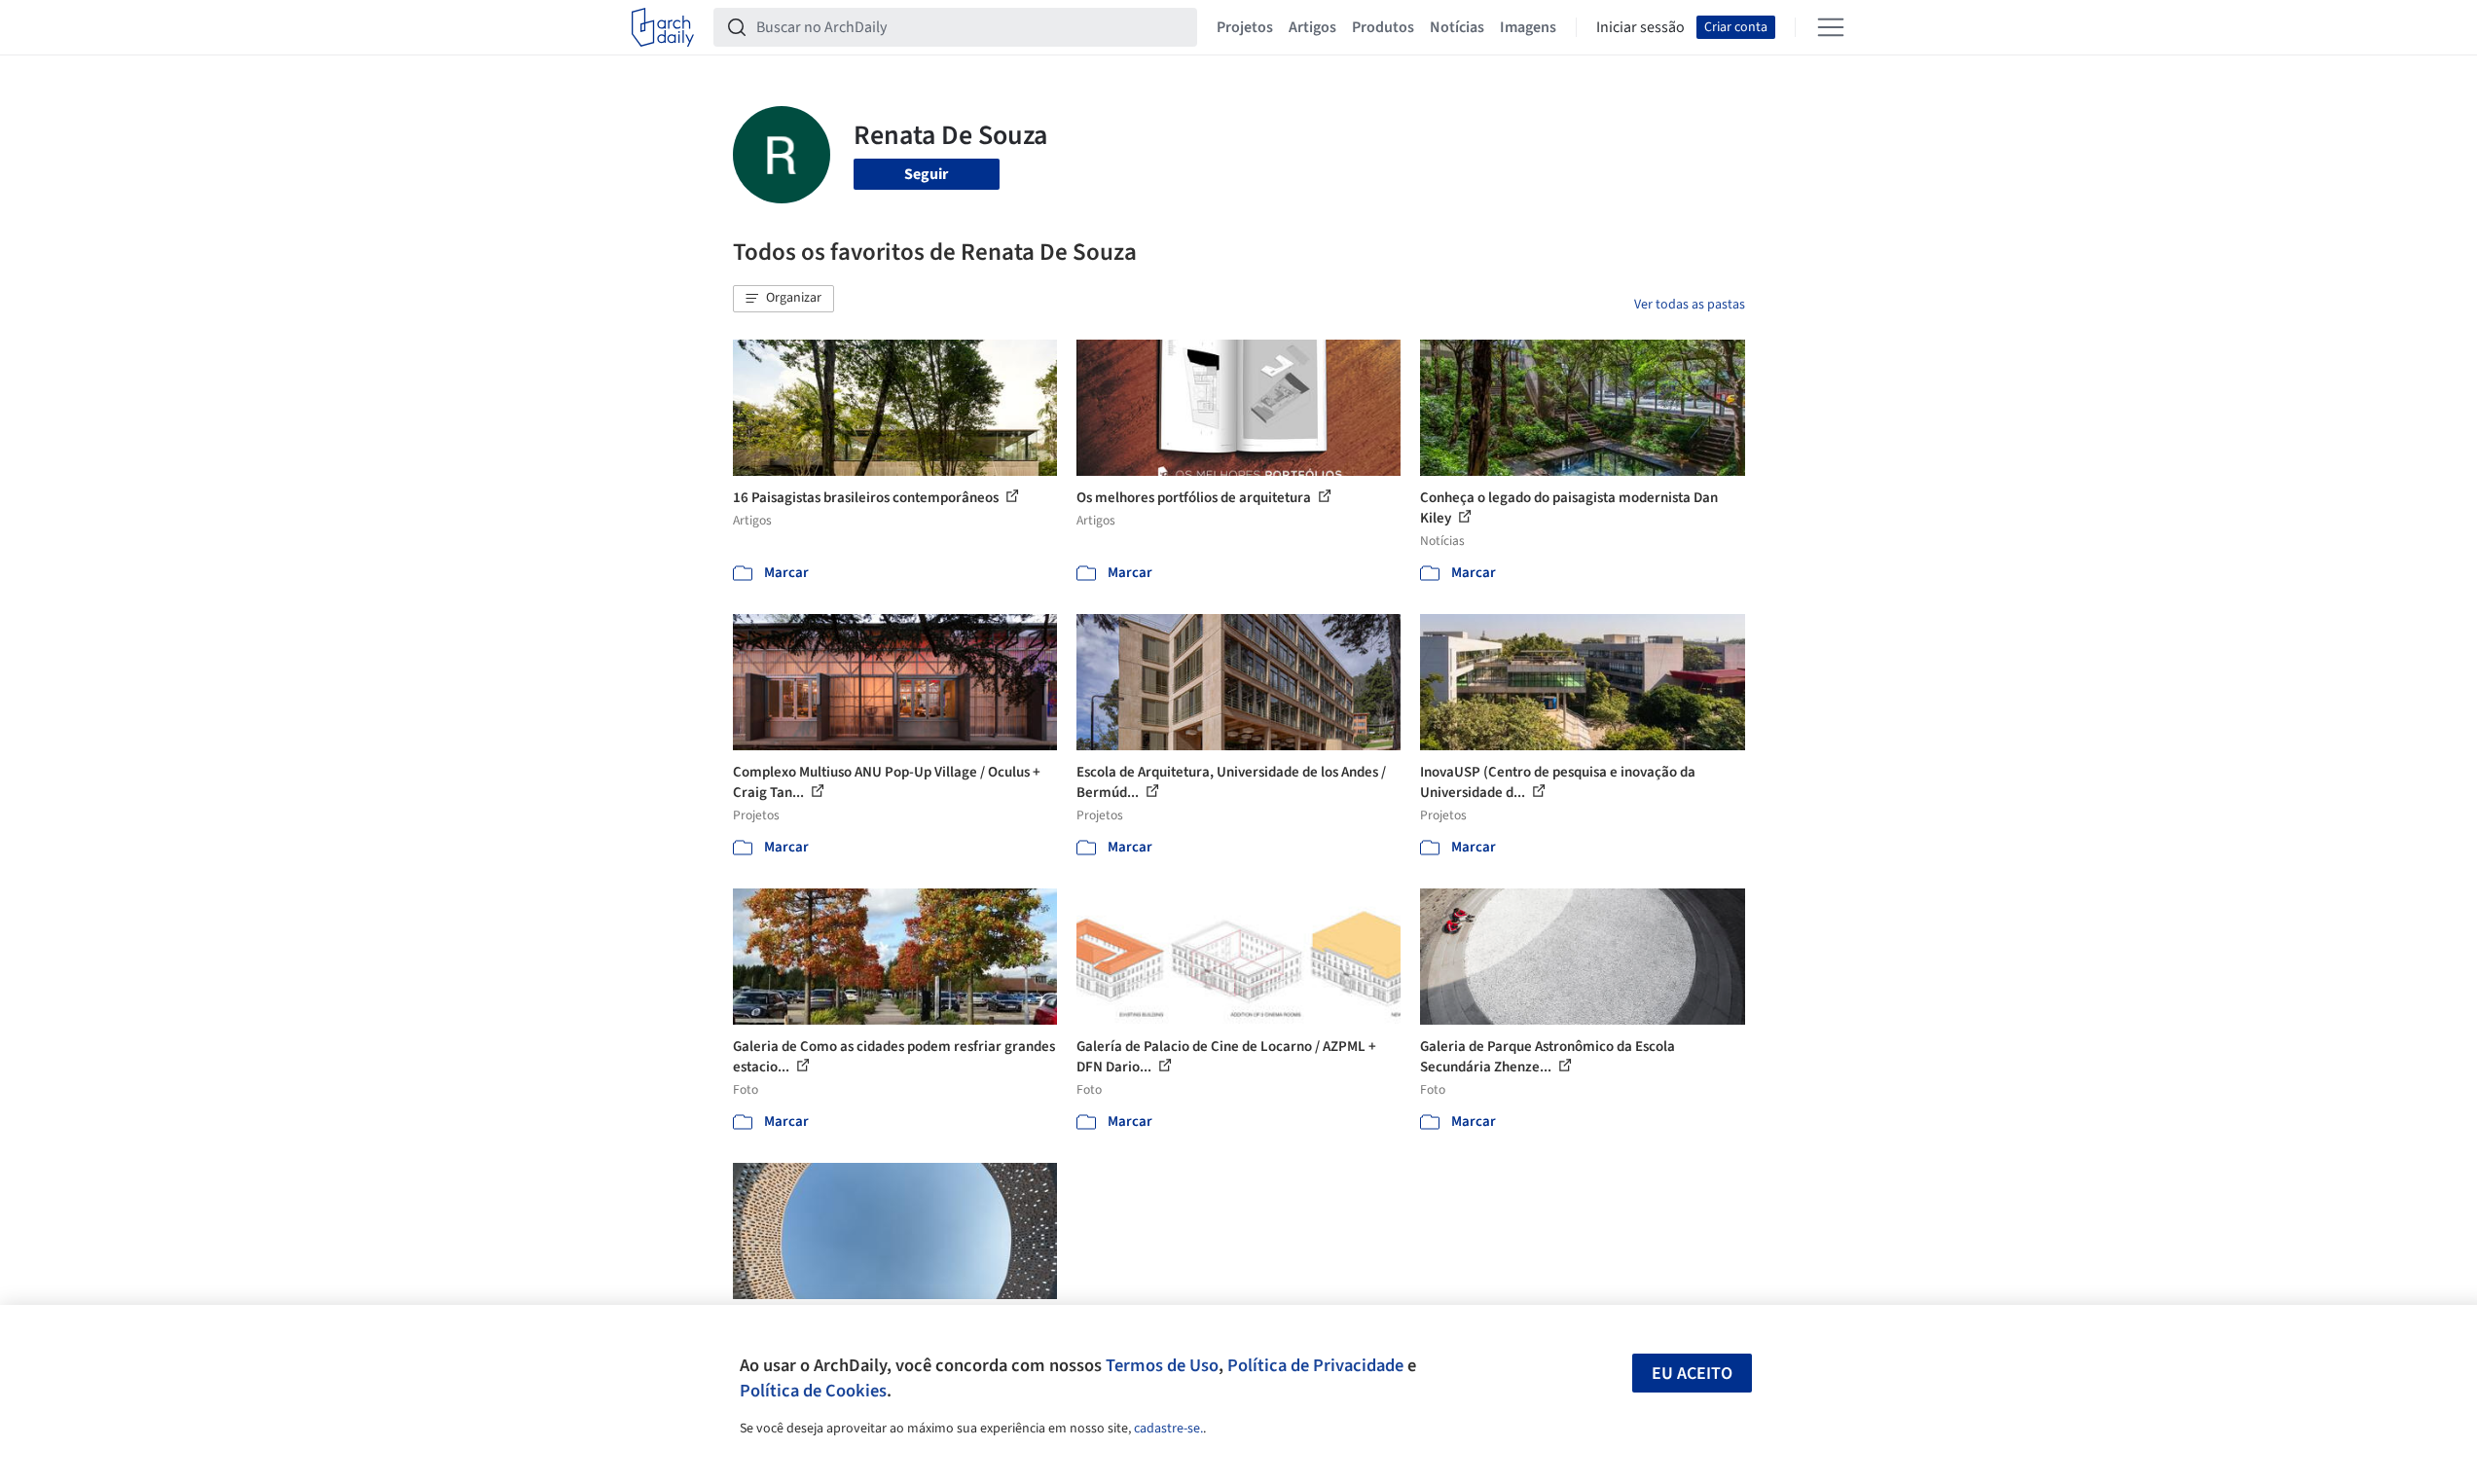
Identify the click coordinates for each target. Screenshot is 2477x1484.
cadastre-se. (1168, 1429)
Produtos (1383, 27)
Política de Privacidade (1315, 1365)
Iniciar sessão (1640, 27)
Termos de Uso (1162, 1365)
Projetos (1245, 27)
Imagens (1528, 27)
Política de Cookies (813, 1391)
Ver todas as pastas (1690, 305)
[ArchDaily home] (663, 27)
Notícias (1457, 27)
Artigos (1312, 27)
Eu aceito (1692, 1374)
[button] (783, 299)
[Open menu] (1831, 27)
